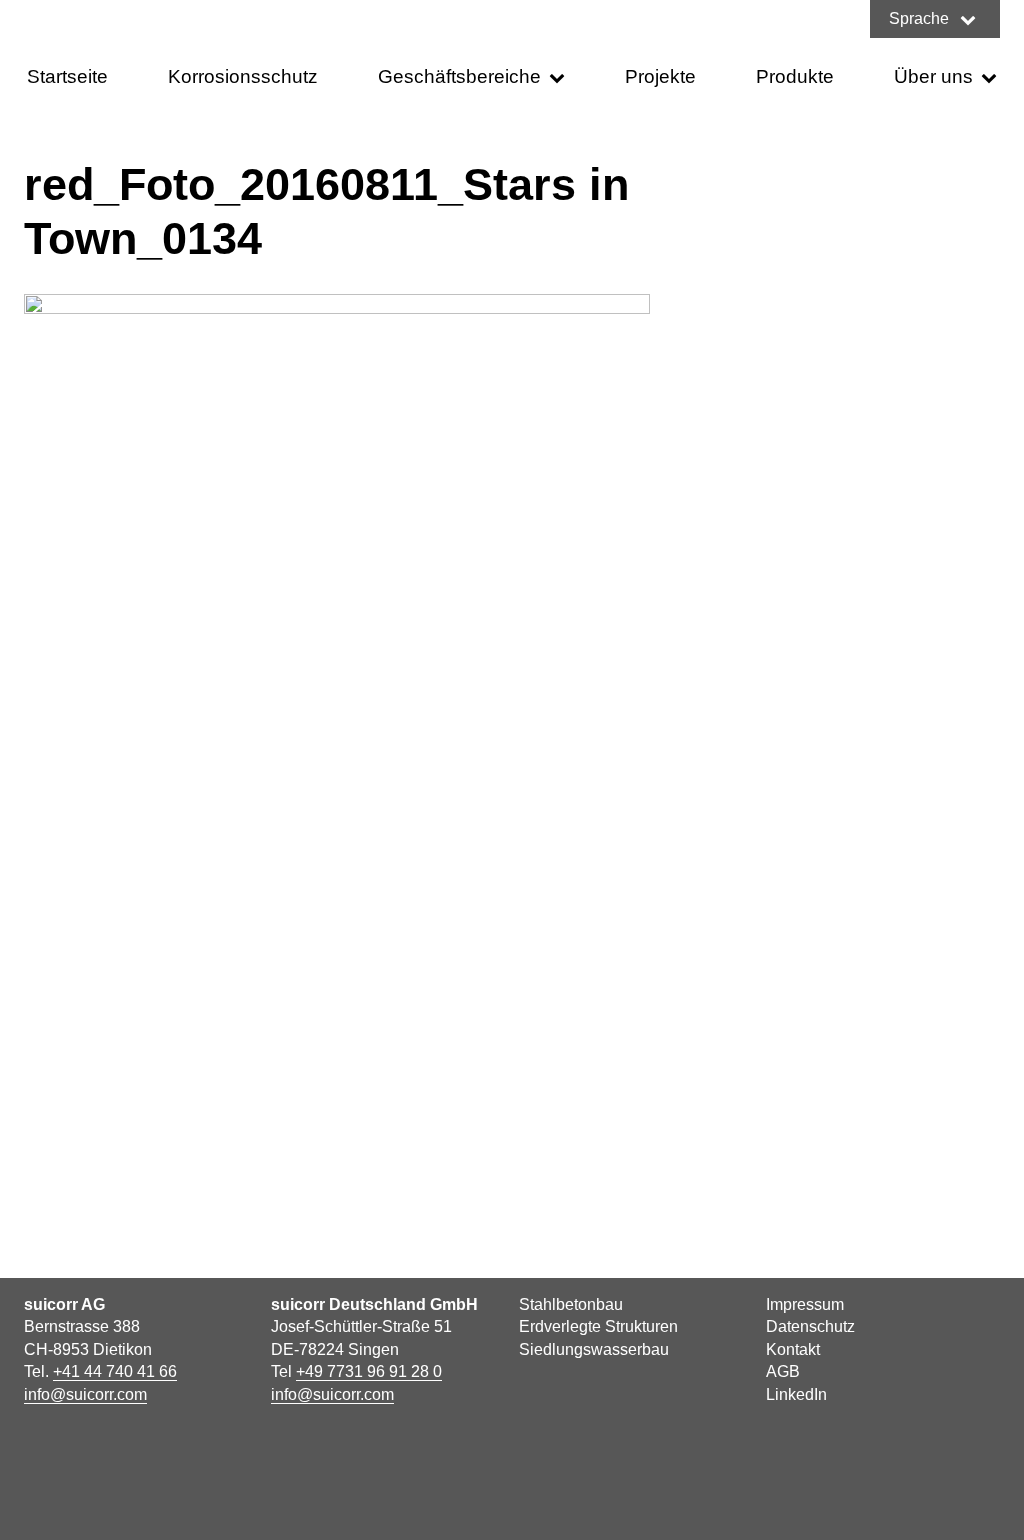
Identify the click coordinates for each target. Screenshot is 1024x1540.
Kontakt (793, 1349)
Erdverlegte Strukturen (598, 1326)
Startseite (67, 76)
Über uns (933, 76)
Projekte (660, 76)
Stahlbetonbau (571, 1304)
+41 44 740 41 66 (115, 1371)
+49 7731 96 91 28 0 (369, 1371)
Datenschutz (810, 1326)
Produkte (795, 76)
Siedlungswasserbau (594, 1349)
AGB (783, 1371)
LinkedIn (796, 1394)
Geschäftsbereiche (459, 76)
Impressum (805, 1304)
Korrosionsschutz (243, 76)
